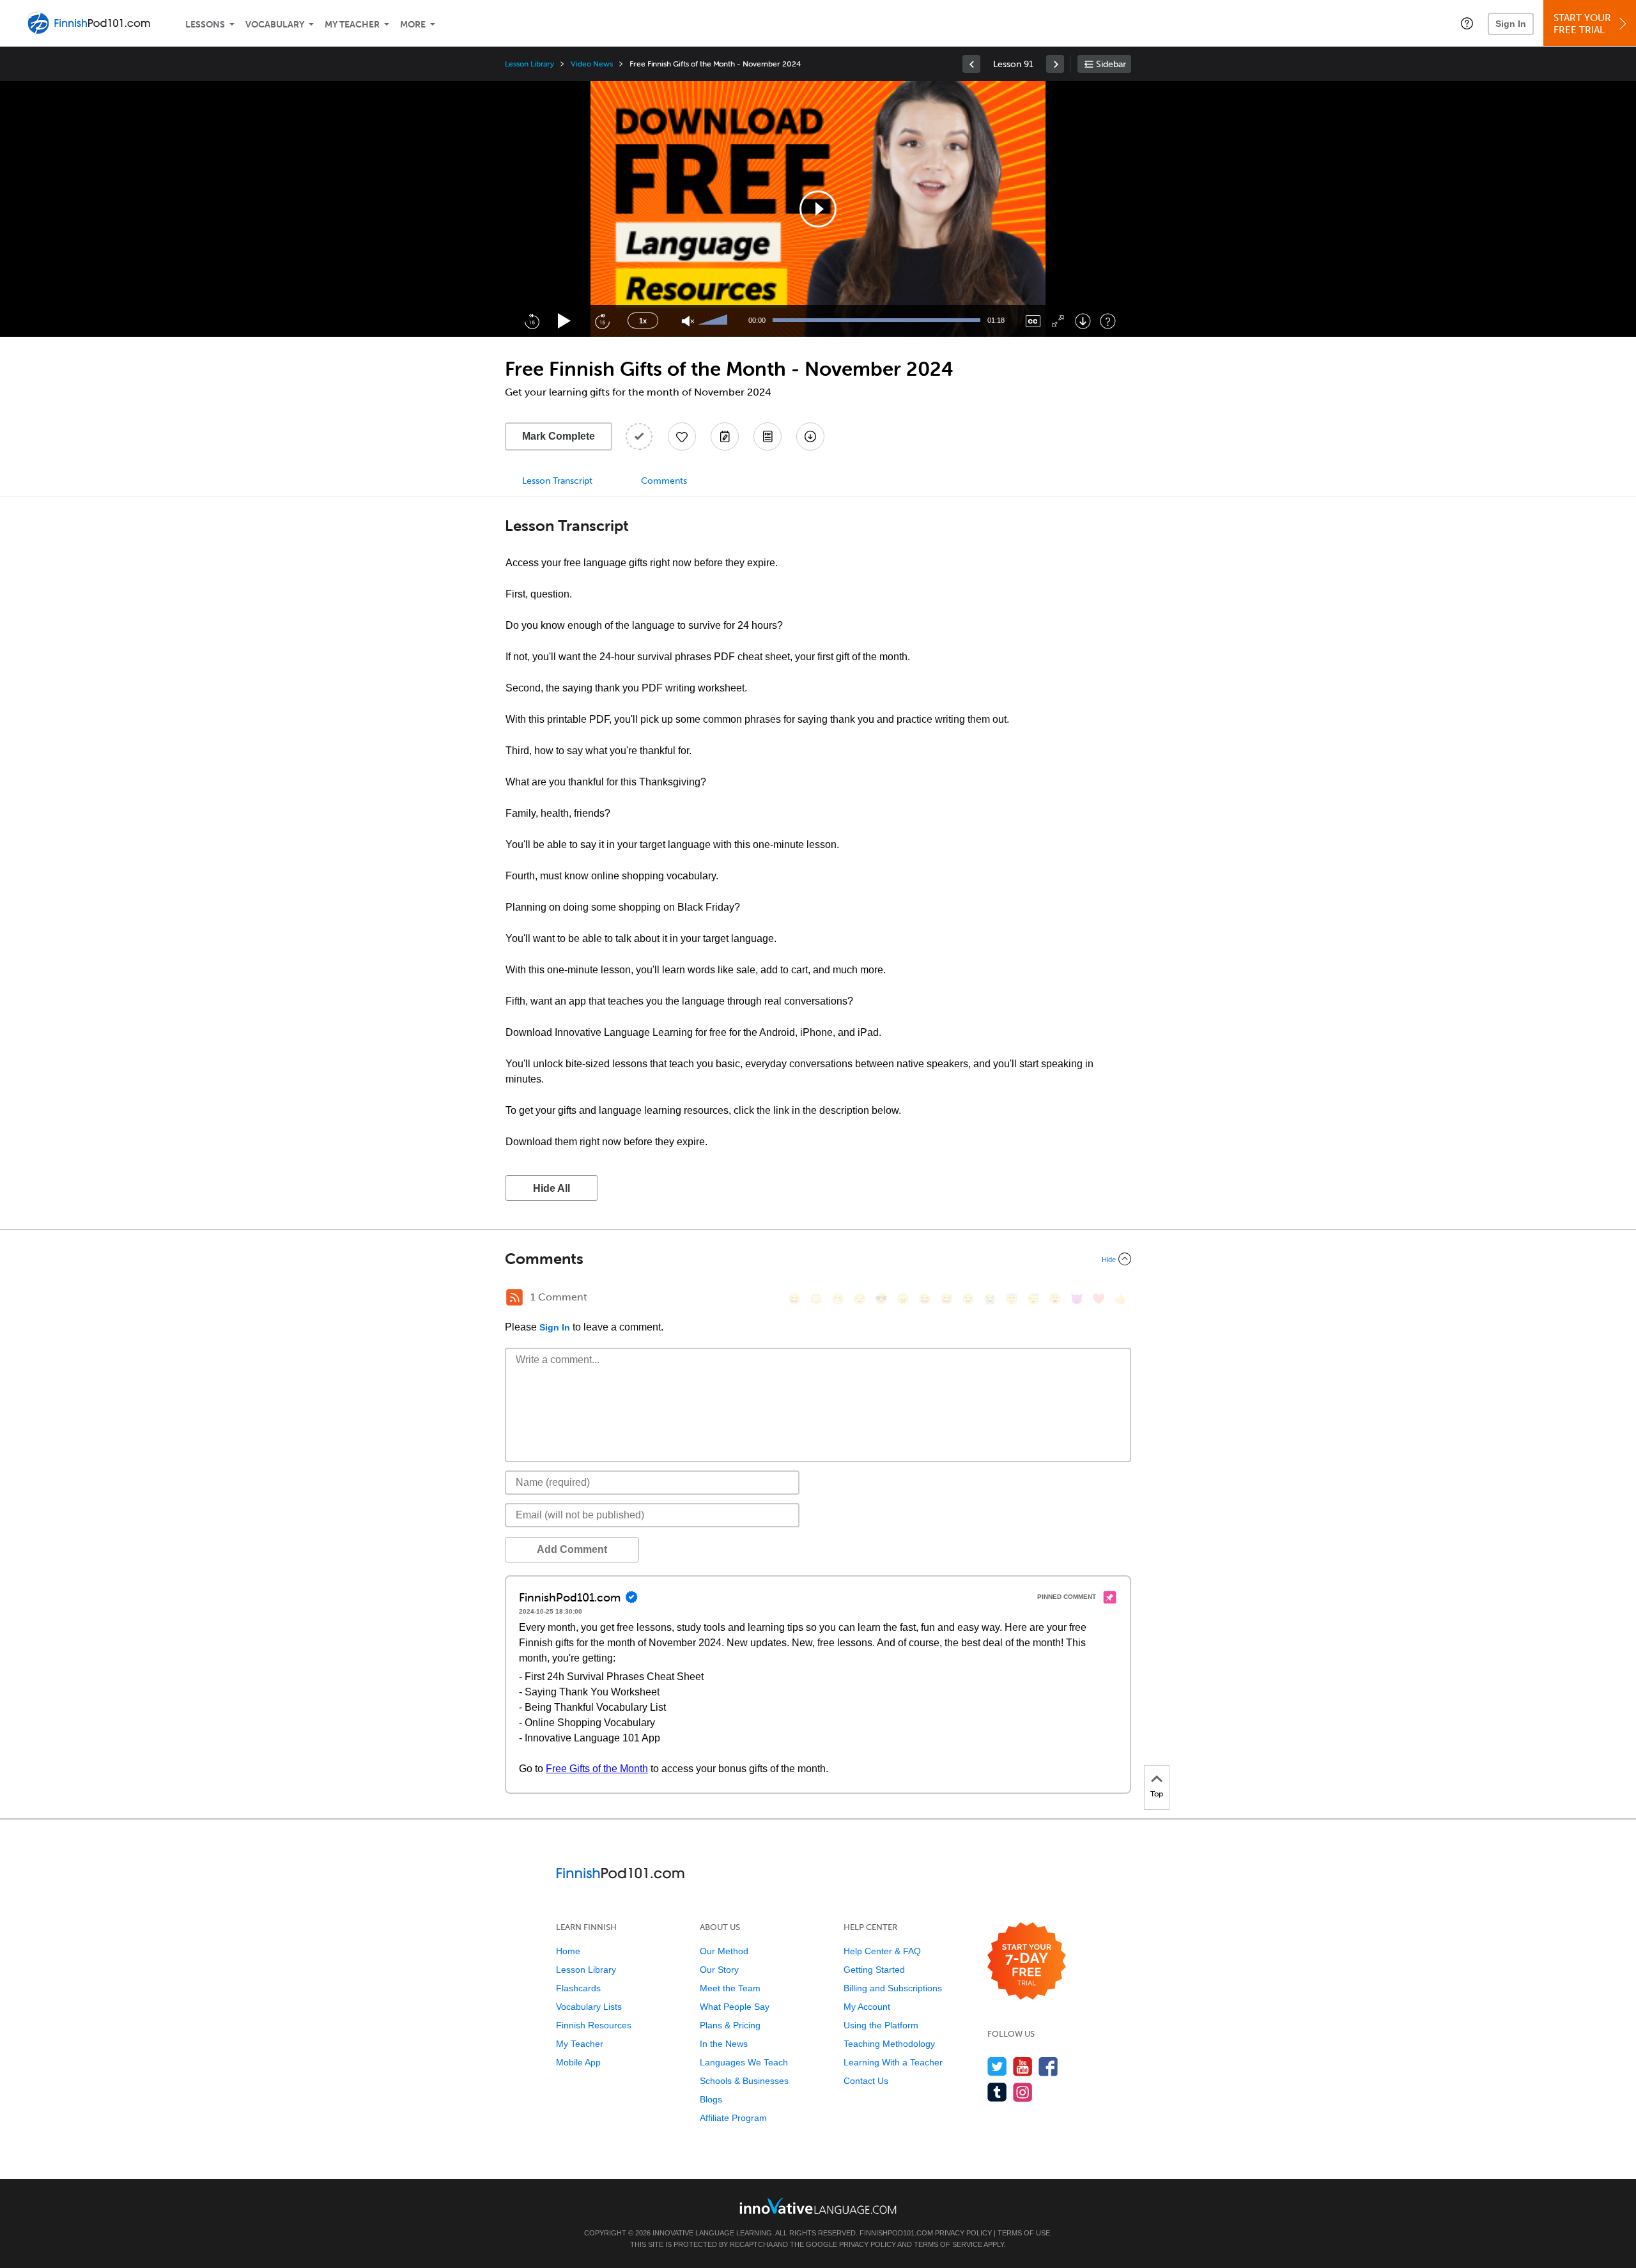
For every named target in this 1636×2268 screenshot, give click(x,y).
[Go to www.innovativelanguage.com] (818, 2206)
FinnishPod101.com (896, 2233)
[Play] (565, 321)
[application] (818, 209)
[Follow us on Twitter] (997, 2066)
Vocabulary (275, 25)
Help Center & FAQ (882, 1951)
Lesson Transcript (557, 481)
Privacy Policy (963, 2233)
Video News (592, 64)
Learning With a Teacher (893, 2062)
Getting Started (874, 1970)
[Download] (1083, 321)
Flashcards (578, 1988)
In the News (724, 2044)
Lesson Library (529, 64)
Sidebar (1111, 64)
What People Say (735, 2007)
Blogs (711, 2099)
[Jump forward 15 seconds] (602, 321)
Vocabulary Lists (589, 2007)
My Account (867, 2007)
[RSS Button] (514, 1297)
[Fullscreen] (1058, 321)
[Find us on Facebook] (1048, 2066)
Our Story (719, 1970)
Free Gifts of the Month (597, 1769)
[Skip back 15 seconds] (532, 321)
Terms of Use (1024, 2233)
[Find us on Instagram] (1023, 2092)
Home (568, 1951)
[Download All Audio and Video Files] (810, 436)
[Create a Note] (725, 436)
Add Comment (572, 1549)
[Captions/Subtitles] (1033, 321)
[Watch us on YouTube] (1023, 2066)
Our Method (724, 1951)
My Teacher (352, 25)
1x (643, 321)
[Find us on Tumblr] (997, 2092)
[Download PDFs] (768, 436)
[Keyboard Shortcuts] (1108, 321)
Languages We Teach (744, 2062)
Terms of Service (948, 2244)
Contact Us (866, 2081)
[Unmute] (688, 321)
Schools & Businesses (744, 2081)
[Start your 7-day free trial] (1027, 1962)
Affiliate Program (733, 2118)
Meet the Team (730, 1988)
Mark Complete (559, 436)
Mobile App (578, 2062)
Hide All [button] (552, 1188)
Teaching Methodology (889, 2044)
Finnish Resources (594, 2025)
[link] (971, 64)
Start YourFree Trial (1582, 24)
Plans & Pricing (730, 2025)
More (413, 25)
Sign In (1511, 24)
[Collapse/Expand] (818, 1259)
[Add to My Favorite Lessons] (682, 436)
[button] (1467, 23)
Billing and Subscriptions (893, 1988)
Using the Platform (881, 2025)
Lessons (205, 25)
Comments (664, 481)
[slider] (714, 321)
